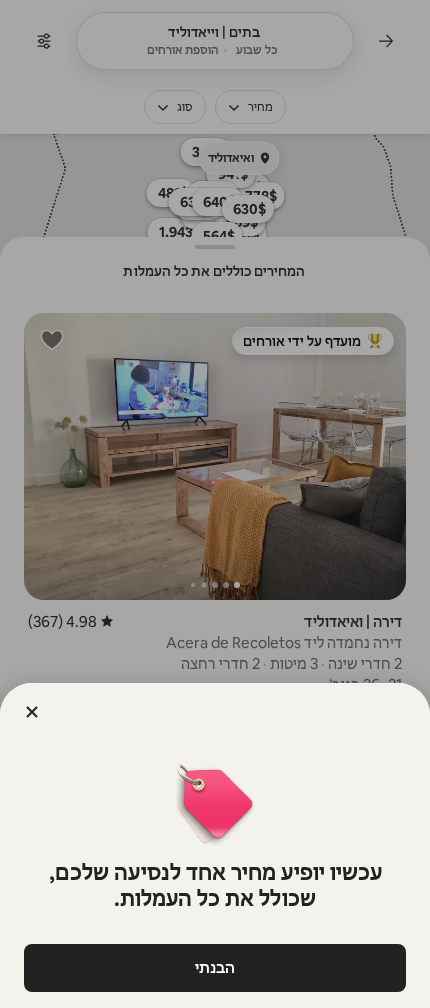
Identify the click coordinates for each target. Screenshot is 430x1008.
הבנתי (215, 967)
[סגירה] (32, 712)
